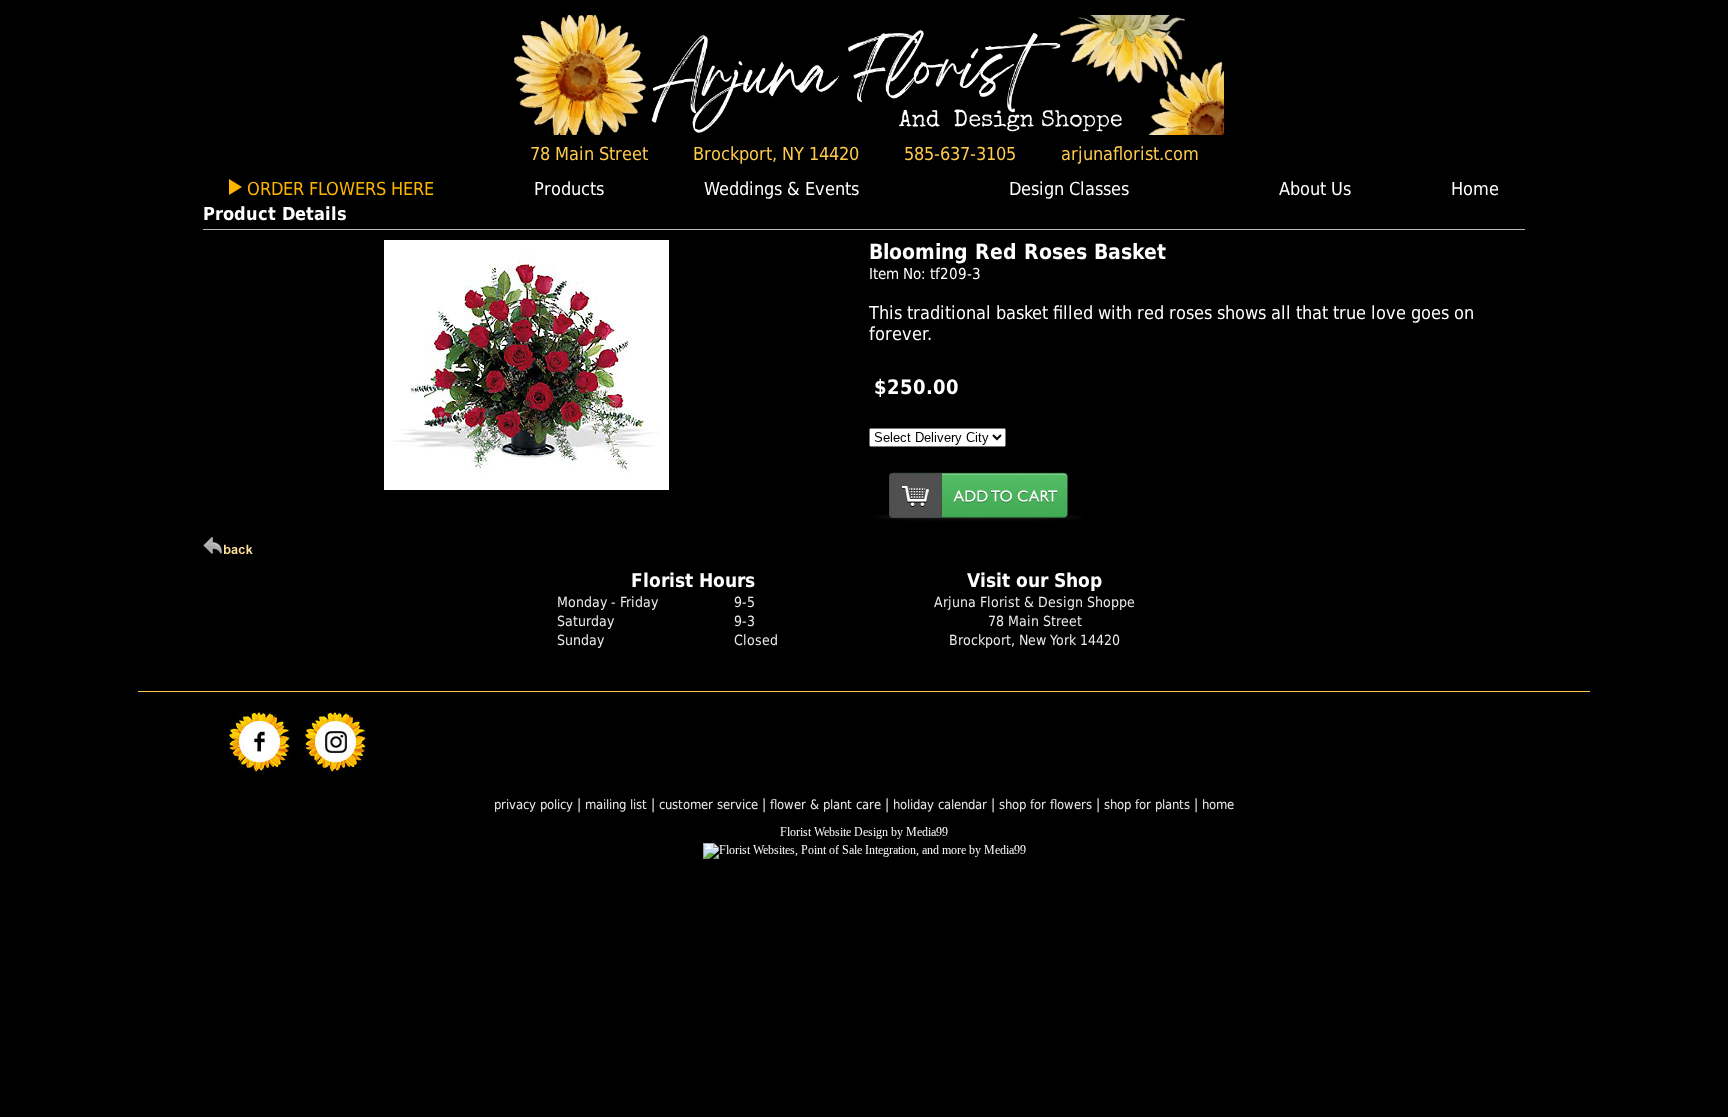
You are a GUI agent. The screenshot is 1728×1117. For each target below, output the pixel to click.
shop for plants (1147, 804)
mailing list (616, 804)
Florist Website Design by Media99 (864, 832)
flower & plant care (827, 804)
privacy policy (533, 804)
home (1218, 804)
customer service (708, 804)
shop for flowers (1045, 804)
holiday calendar (940, 804)
